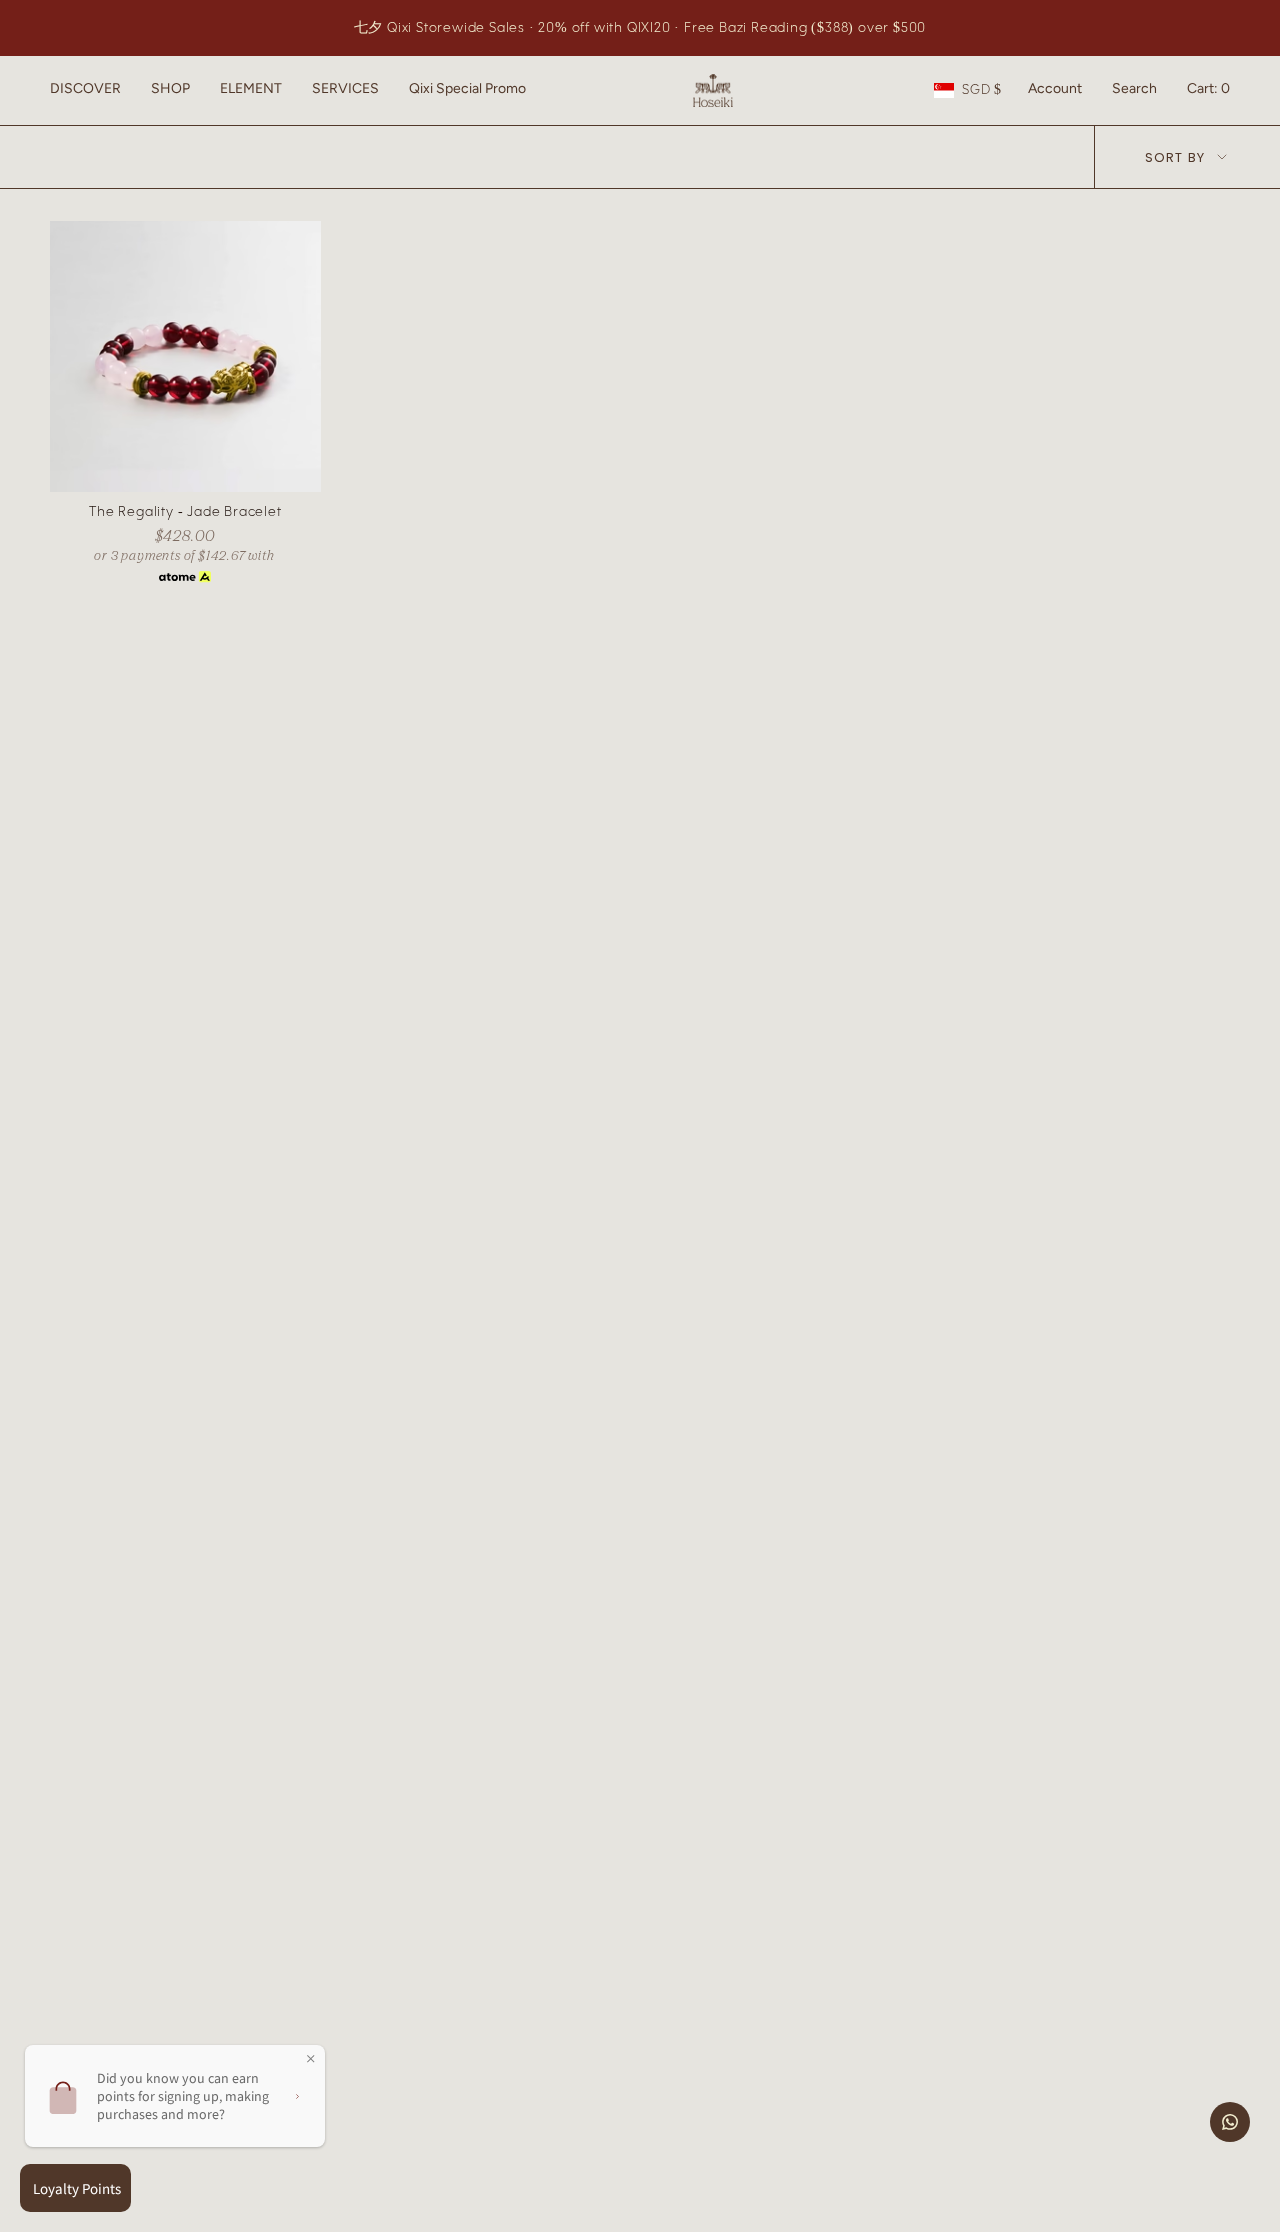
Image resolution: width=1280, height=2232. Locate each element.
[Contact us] (1230, 2122)
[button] (85, 90)
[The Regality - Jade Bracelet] (185, 356)
